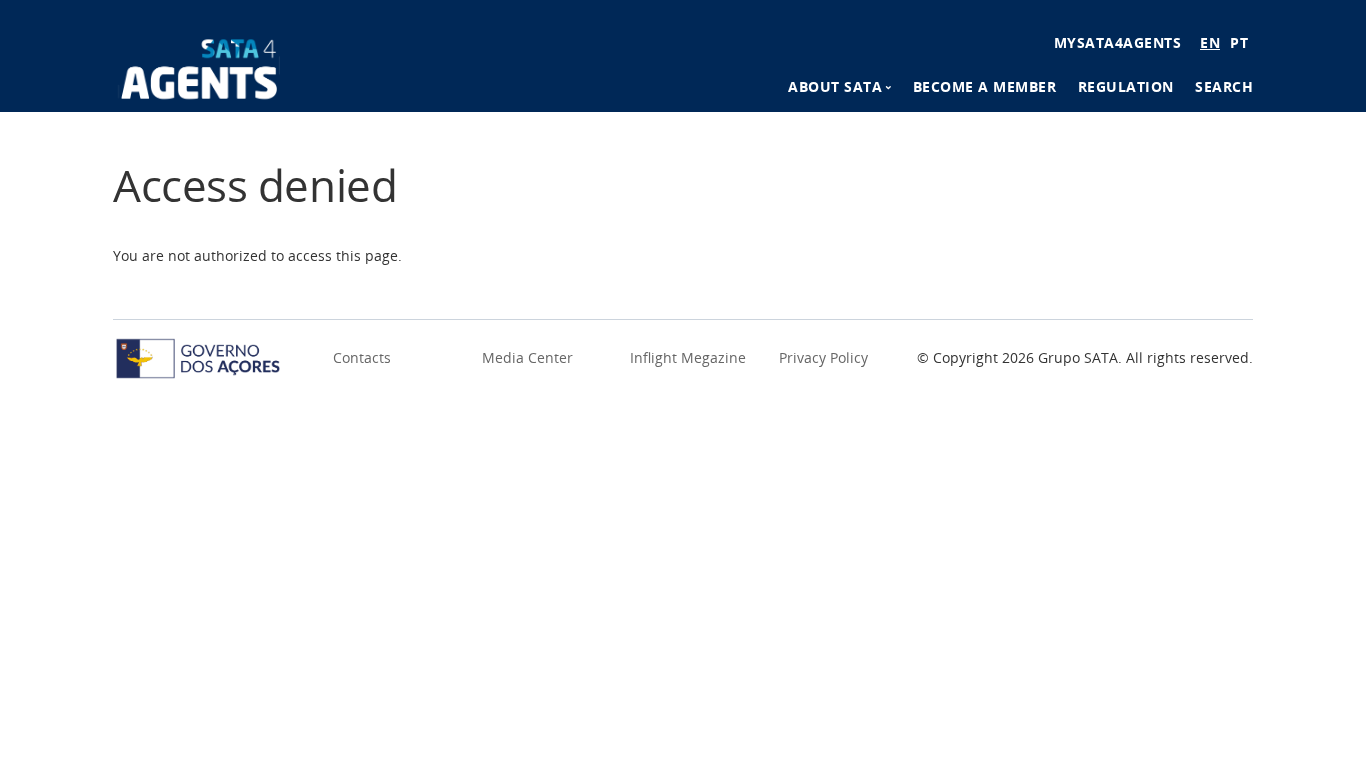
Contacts (362, 357)
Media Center (527, 357)
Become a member (985, 86)
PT (1239, 42)
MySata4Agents (1118, 42)
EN (1210, 42)
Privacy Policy (823, 357)
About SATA (835, 86)
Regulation (1126, 86)
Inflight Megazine (688, 357)
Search (1224, 86)
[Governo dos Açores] (198, 356)
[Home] (199, 66)
